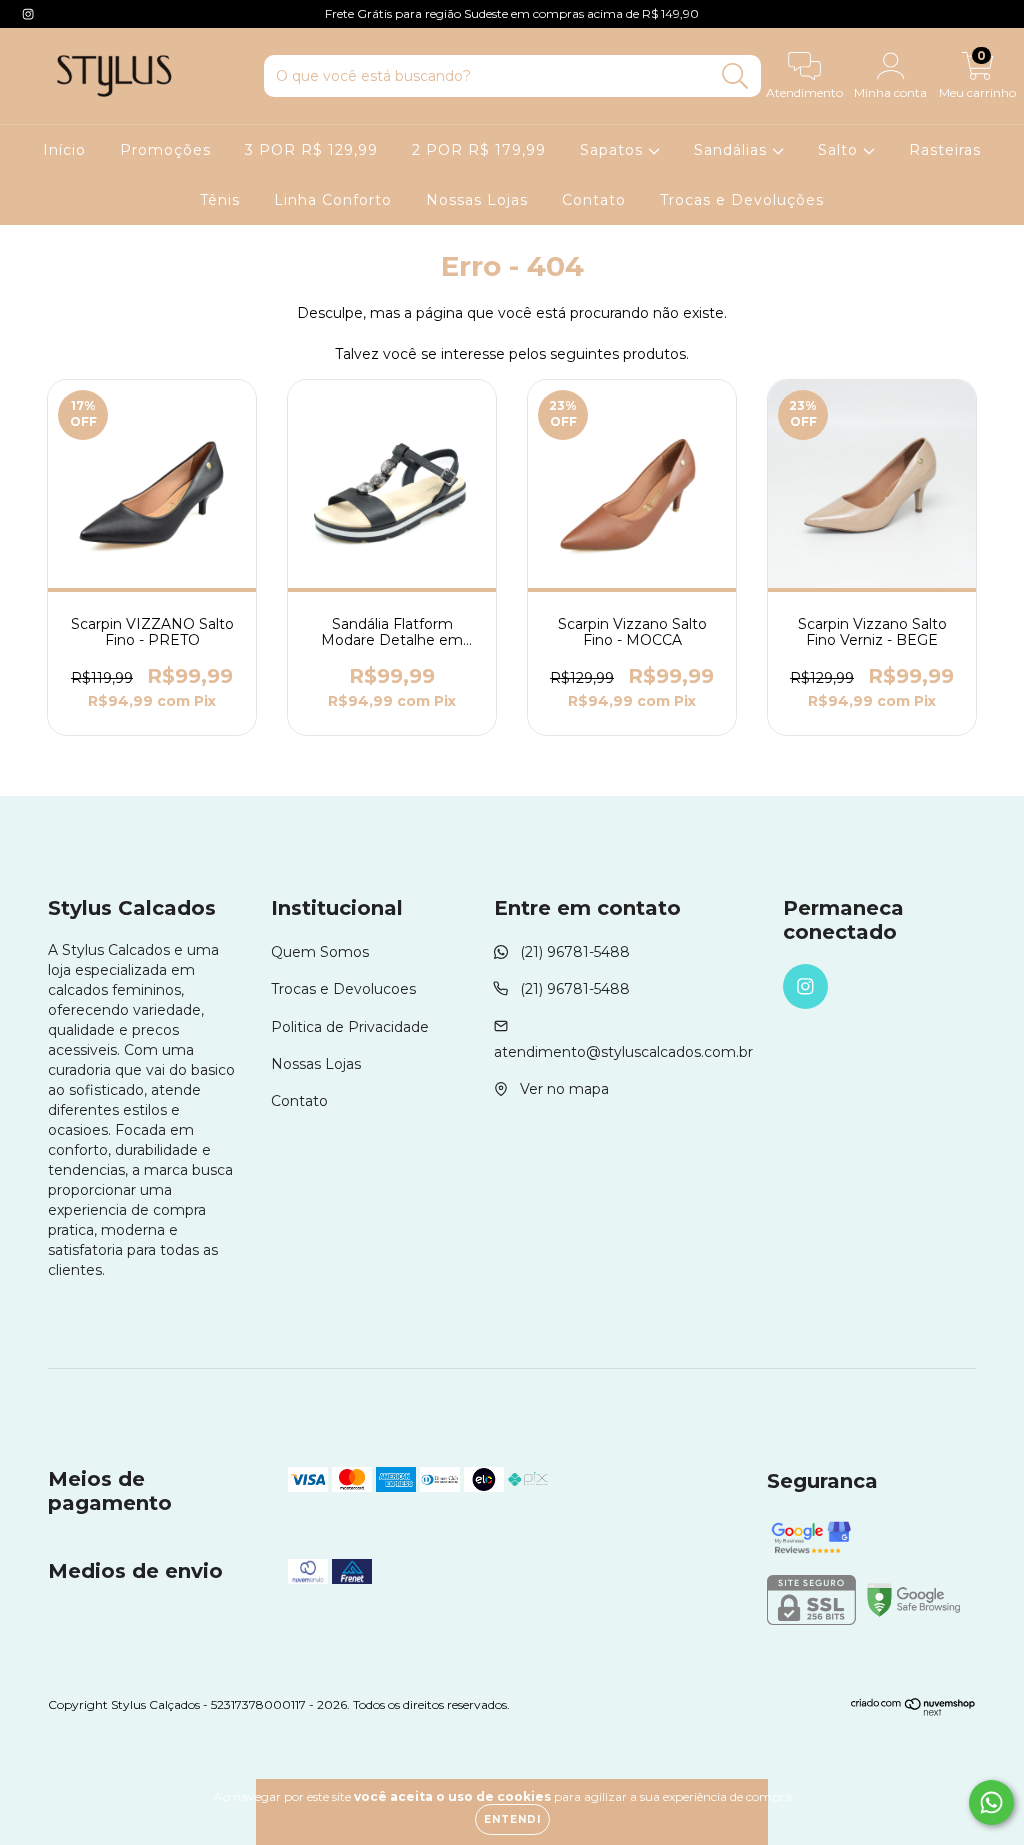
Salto (840, 150)
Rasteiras (945, 150)
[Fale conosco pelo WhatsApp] (991, 1802)
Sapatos (614, 150)
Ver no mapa (564, 1089)
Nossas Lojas (477, 200)
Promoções (165, 150)
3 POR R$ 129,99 (311, 150)
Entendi (512, 1819)
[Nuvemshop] (913, 1711)
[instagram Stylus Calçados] (28, 14)
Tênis (220, 200)
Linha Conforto (333, 200)
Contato (594, 200)
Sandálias (733, 150)
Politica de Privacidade (350, 1027)
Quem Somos (320, 952)
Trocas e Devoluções (742, 200)
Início (64, 150)
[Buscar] (735, 76)
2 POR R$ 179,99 (479, 150)
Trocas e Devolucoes (343, 989)
